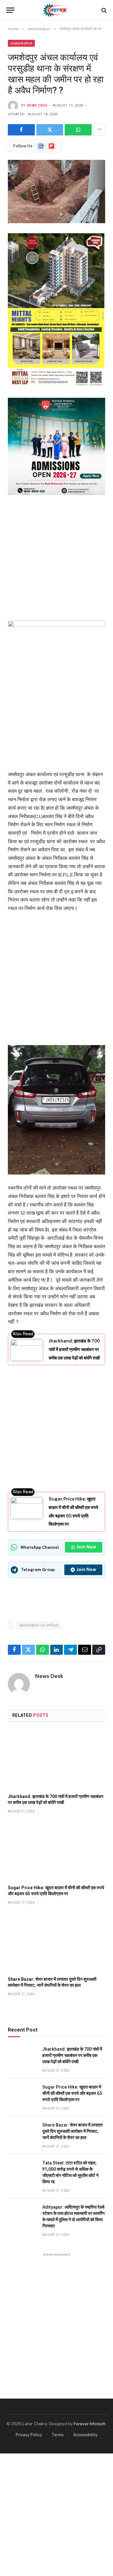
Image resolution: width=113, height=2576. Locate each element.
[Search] (103, 10)
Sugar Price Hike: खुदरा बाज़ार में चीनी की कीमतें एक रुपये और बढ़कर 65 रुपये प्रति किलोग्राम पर (72, 2093)
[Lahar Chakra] (57, 10)
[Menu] (10, 10)
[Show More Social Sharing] (99, 130)
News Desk (37, 105)
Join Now (86, 1547)
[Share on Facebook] (21, 130)
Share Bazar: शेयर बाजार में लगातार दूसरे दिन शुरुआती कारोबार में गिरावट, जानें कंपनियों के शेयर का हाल (73, 2131)
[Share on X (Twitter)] (50, 130)
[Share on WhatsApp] (78, 130)
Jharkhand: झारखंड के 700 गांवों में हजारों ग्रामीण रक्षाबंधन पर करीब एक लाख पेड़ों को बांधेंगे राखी (74, 1349)
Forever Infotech (90, 2424)
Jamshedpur (21, 43)
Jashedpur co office (39, 1625)
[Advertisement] (56, 556)
